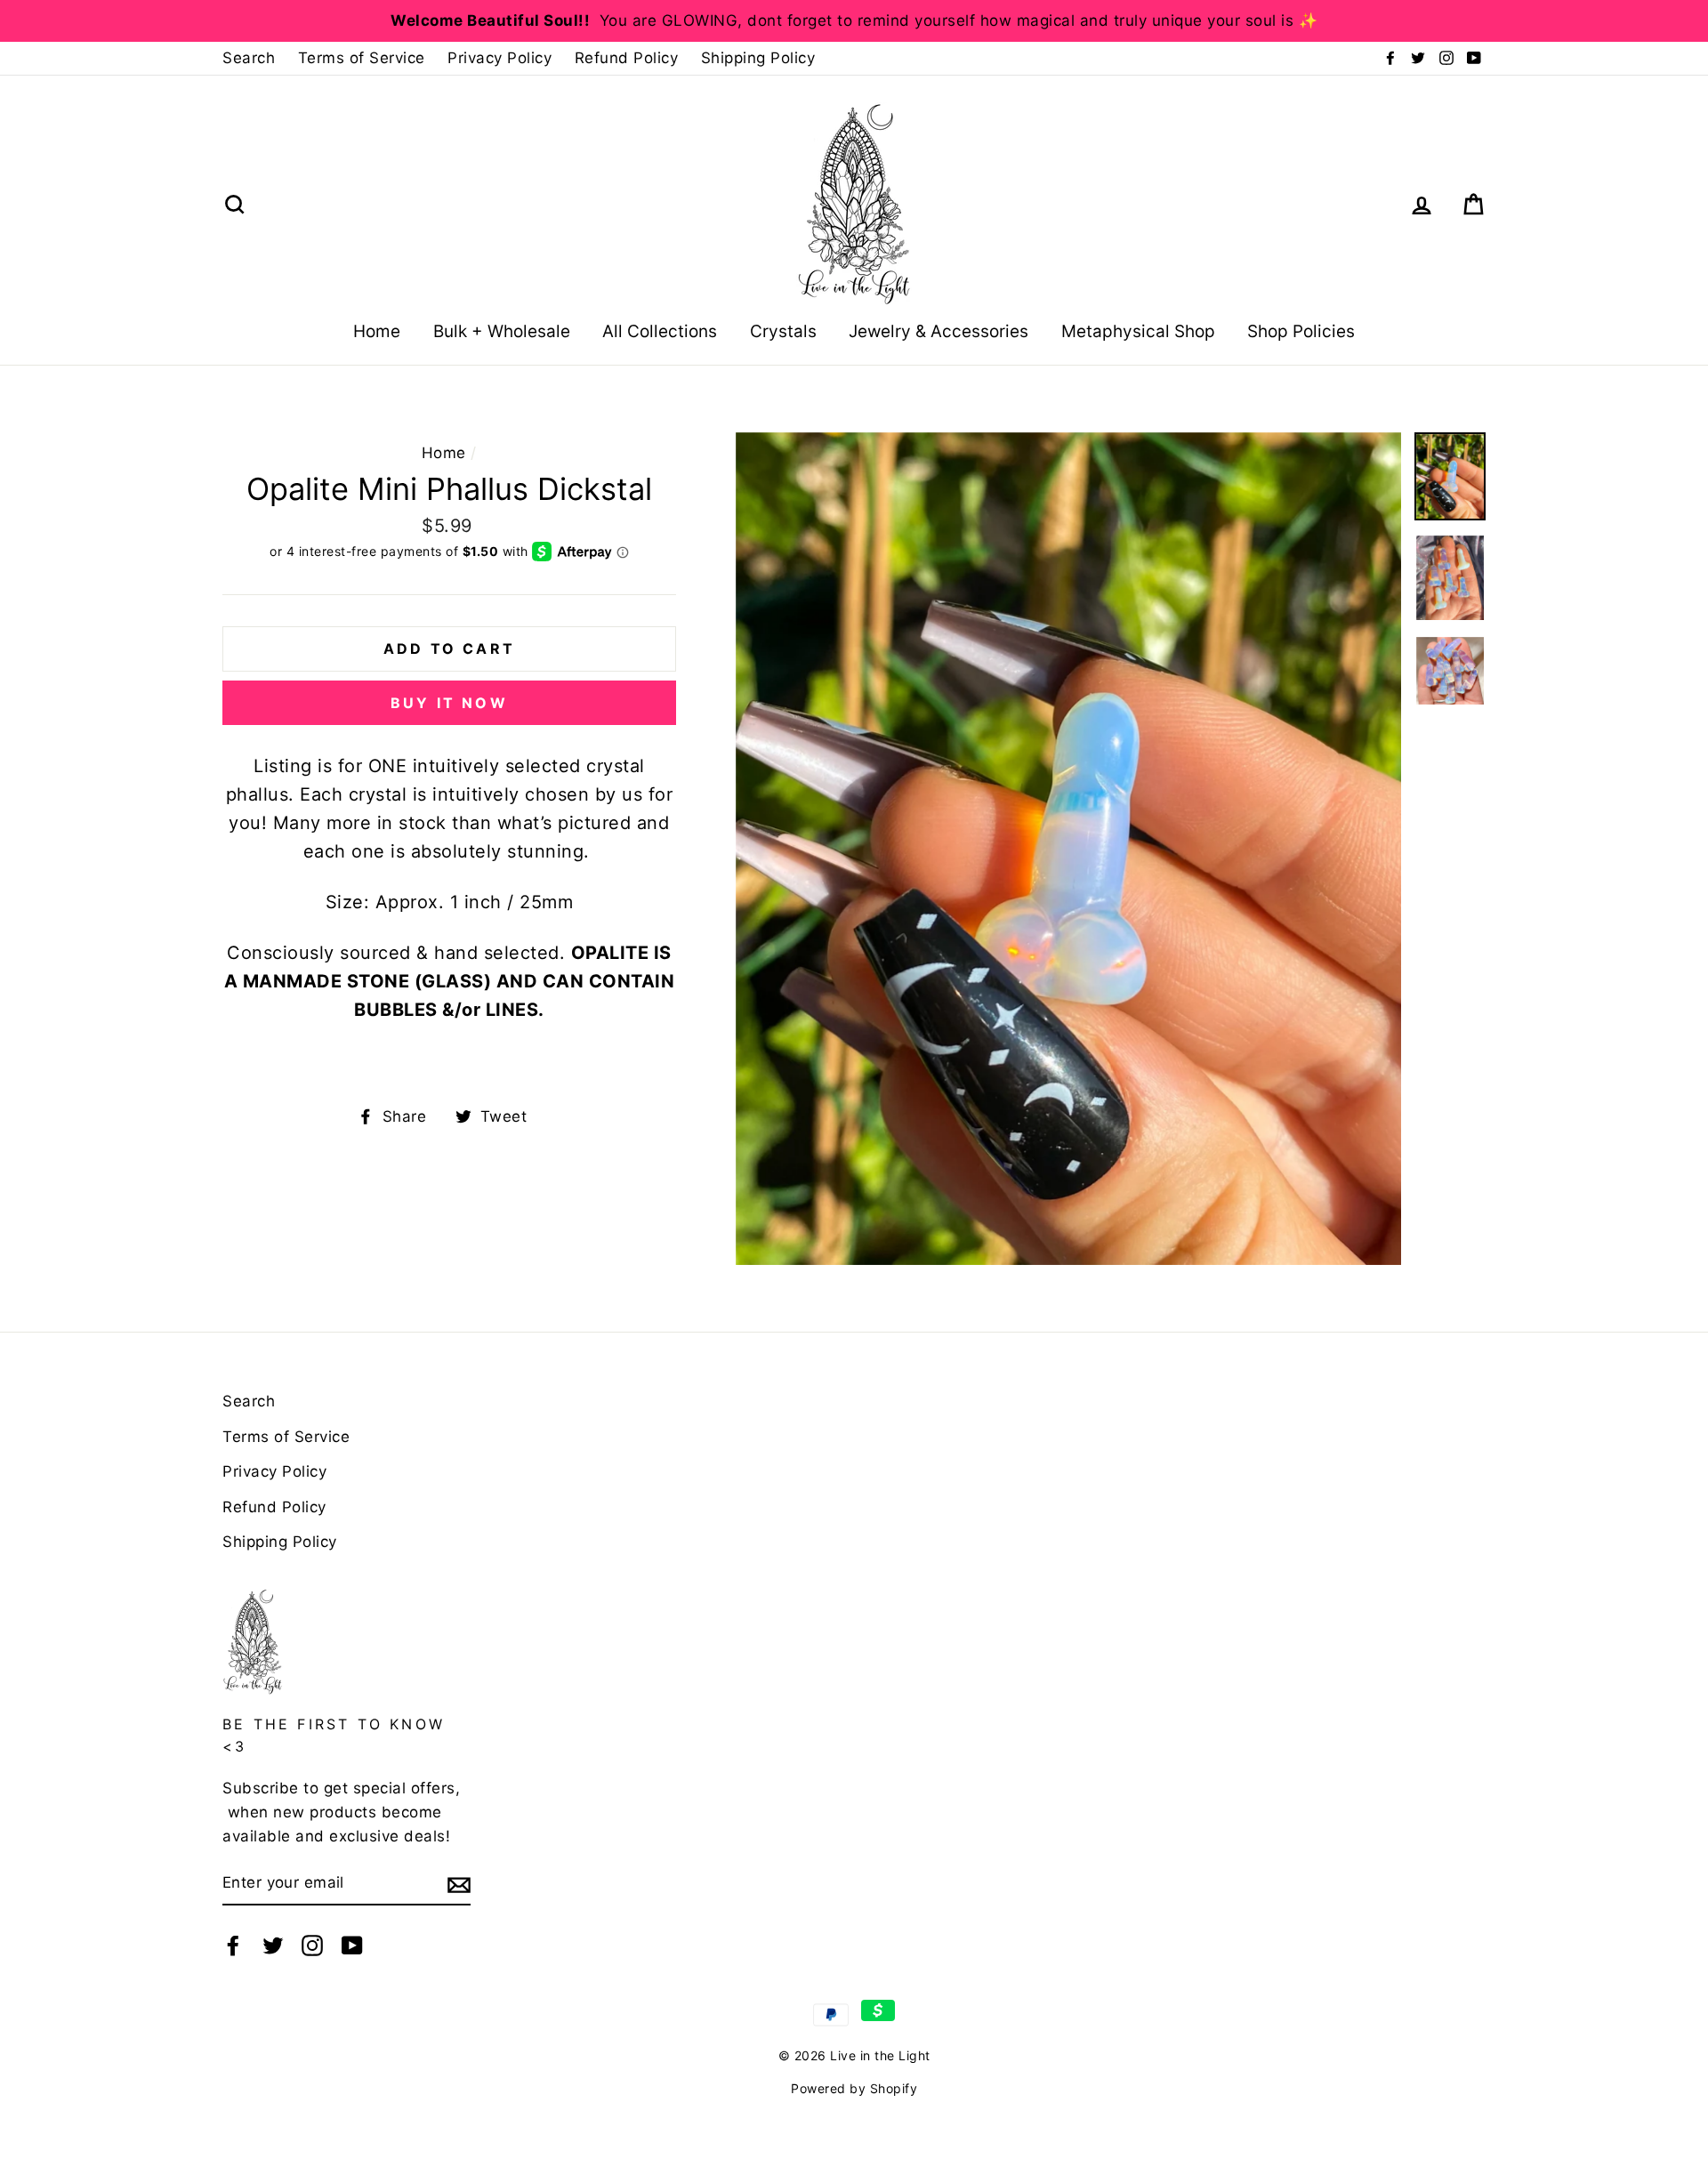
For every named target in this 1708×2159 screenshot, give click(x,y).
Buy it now (449, 703)
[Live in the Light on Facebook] (233, 1944)
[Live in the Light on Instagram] (312, 1944)
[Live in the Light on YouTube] (352, 1944)
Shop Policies (1301, 331)
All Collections (660, 331)
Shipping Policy (758, 58)
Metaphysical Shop (1138, 331)
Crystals (783, 331)
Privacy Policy (500, 58)
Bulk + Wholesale (502, 331)
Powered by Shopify (854, 2088)
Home (377, 331)
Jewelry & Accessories (939, 331)
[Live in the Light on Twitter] (273, 1944)
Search (249, 58)
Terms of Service (362, 58)
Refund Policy (627, 58)
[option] (854, 21)
